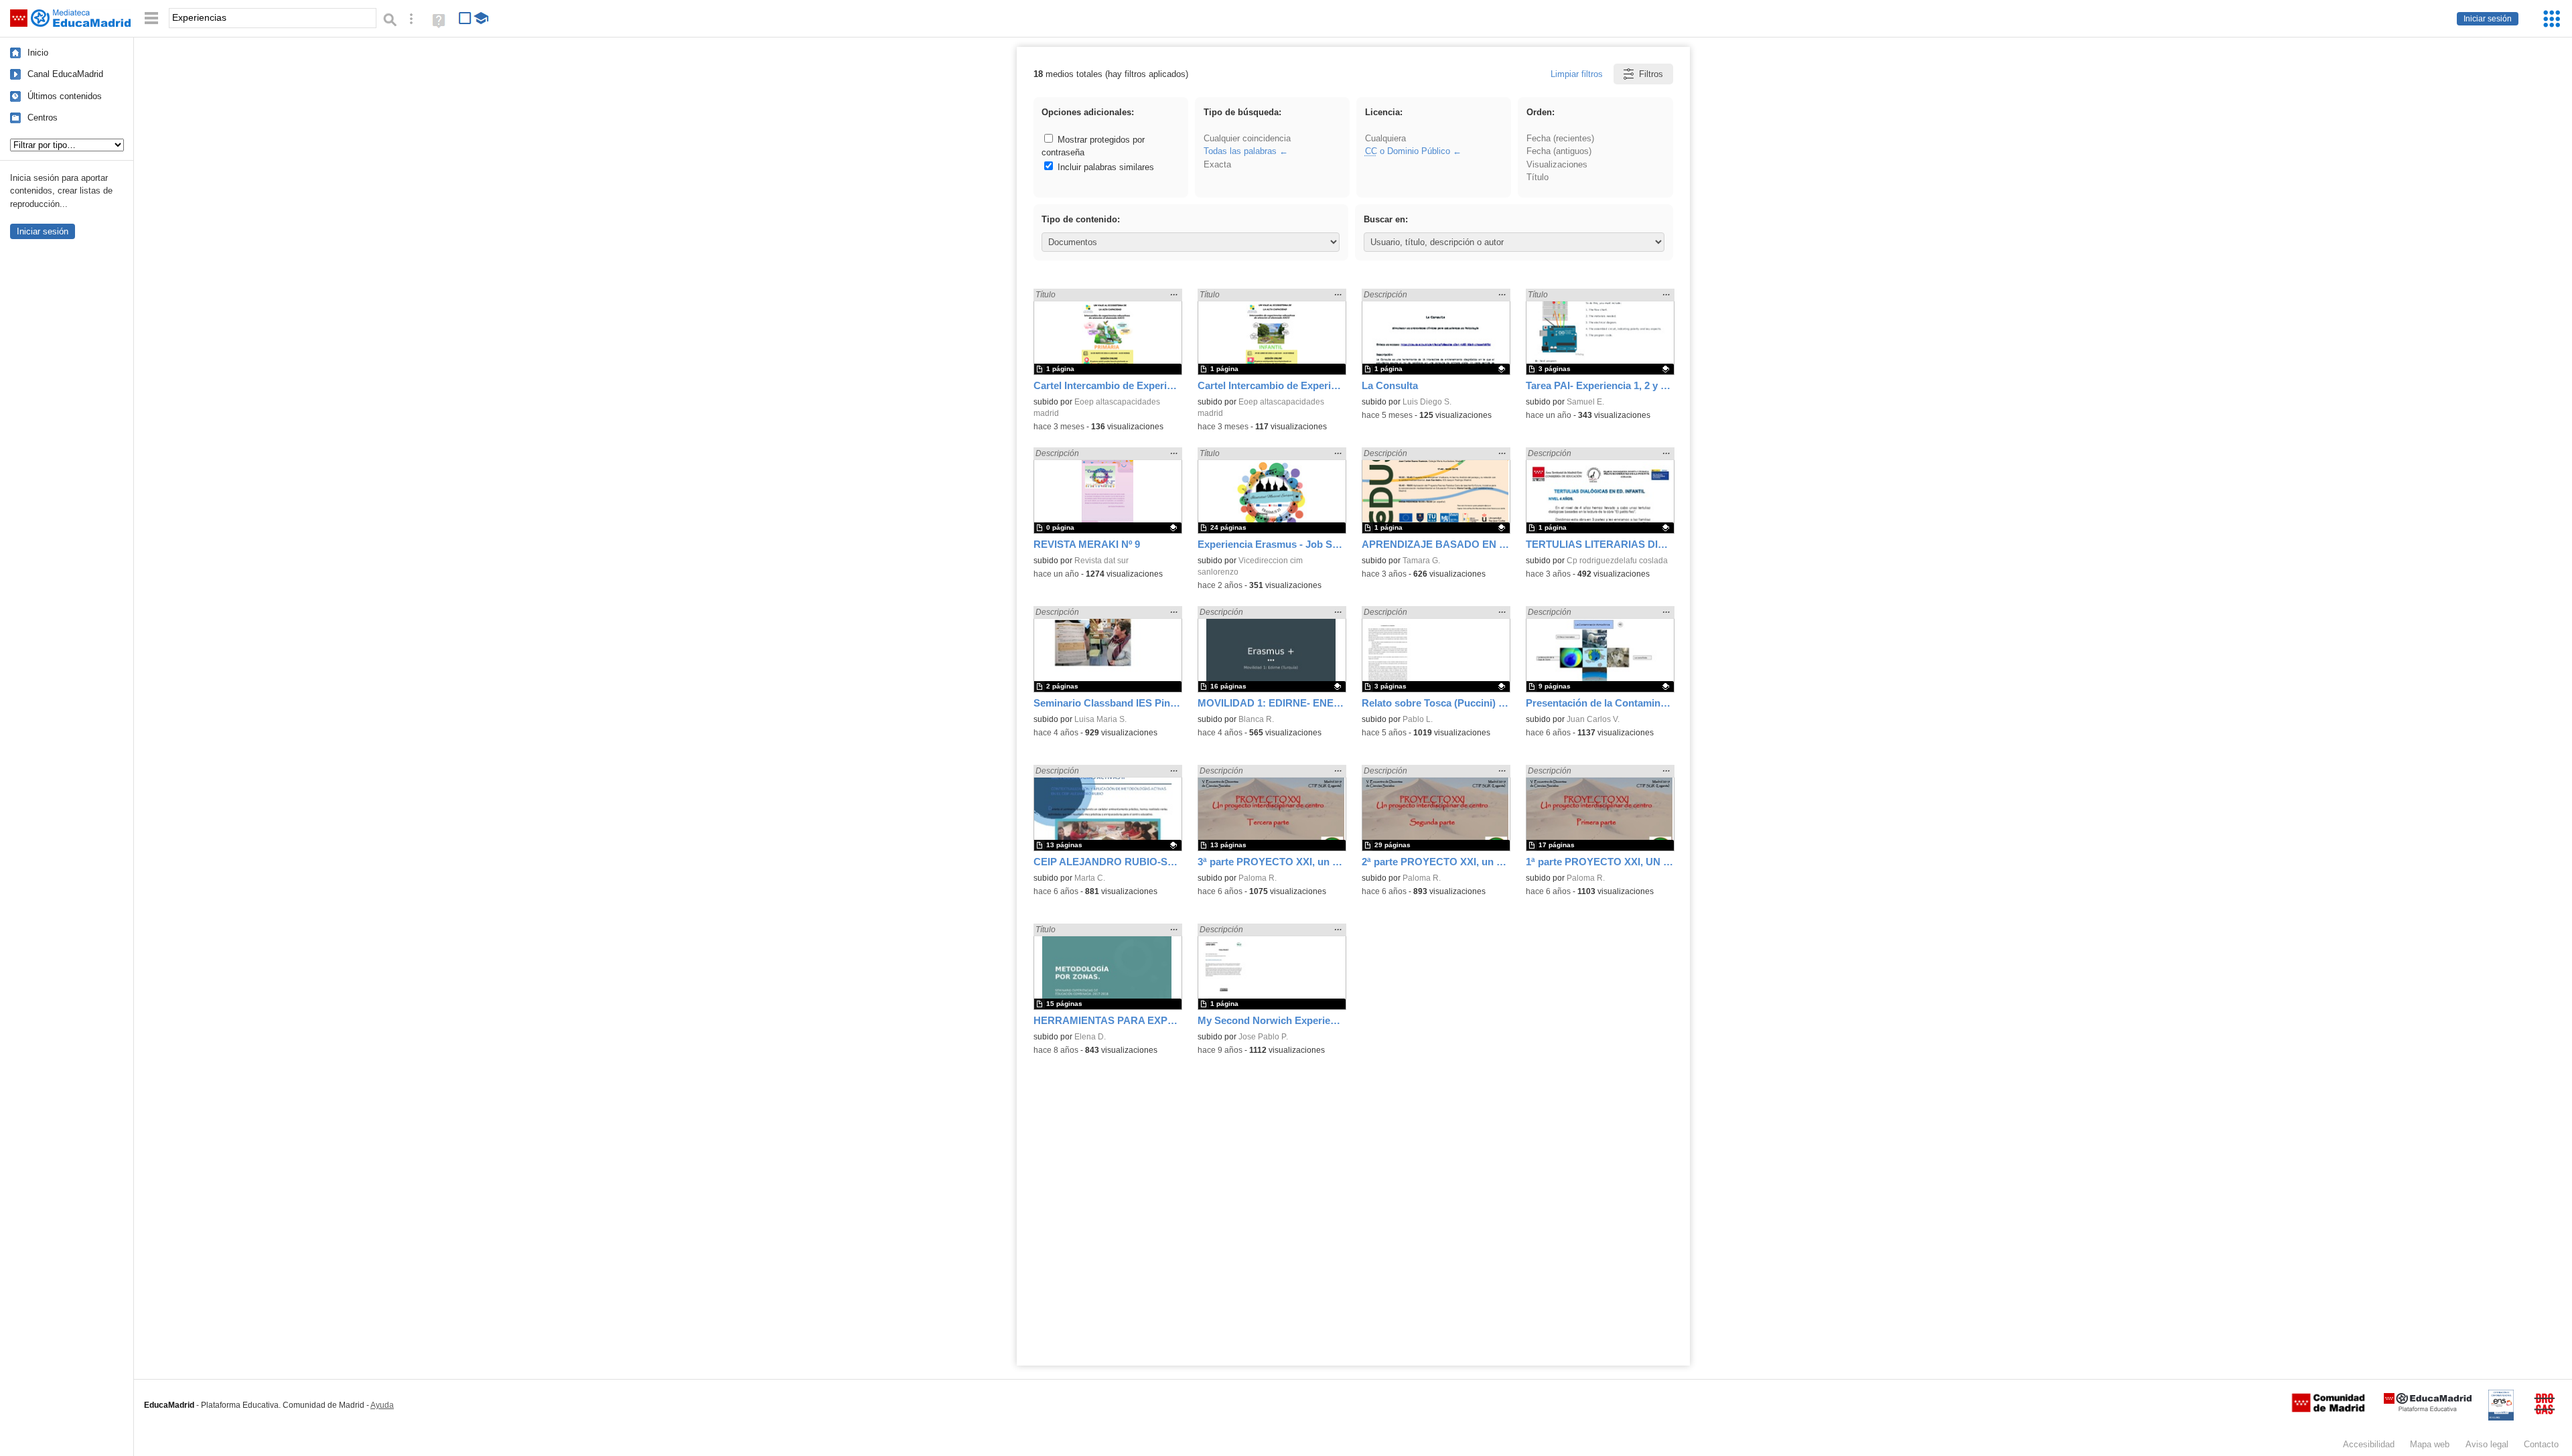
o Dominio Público (1408, 151)
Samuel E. (1585, 402)
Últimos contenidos (65, 96)
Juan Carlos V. (1593, 719)
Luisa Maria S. (1100, 719)
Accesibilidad (2369, 1444)
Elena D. (1090, 1037)
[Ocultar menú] (151, 18)
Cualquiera (1385, 138)
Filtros (1651, 74)
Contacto (2541, 1444)
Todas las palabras (1240, 151)
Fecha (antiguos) (1559, 151)
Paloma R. (1258, 878)
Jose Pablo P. (1263, 1037)
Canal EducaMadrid (65, 74)
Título (1538, 177)
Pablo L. (1418, 719)
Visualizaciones (1557, 164)
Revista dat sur (1101, 561)
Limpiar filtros (1577, 74)
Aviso (2487, 1444)
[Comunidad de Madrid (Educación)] (2328, 1409)
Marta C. (1090, 878)
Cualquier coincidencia (1247, 138)
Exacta (1217, 164)
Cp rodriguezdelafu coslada (1617, 561)
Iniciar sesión (2488, 19)
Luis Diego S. (1427, 402)
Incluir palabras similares (1104, 167)
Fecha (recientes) (1560, 138)
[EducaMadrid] (2428, 1409)
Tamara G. (1421, 561)
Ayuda (382, 1405)
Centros (43, 118)
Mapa (2430, 1444)
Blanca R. (1256, 719)
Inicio (38, 53)
